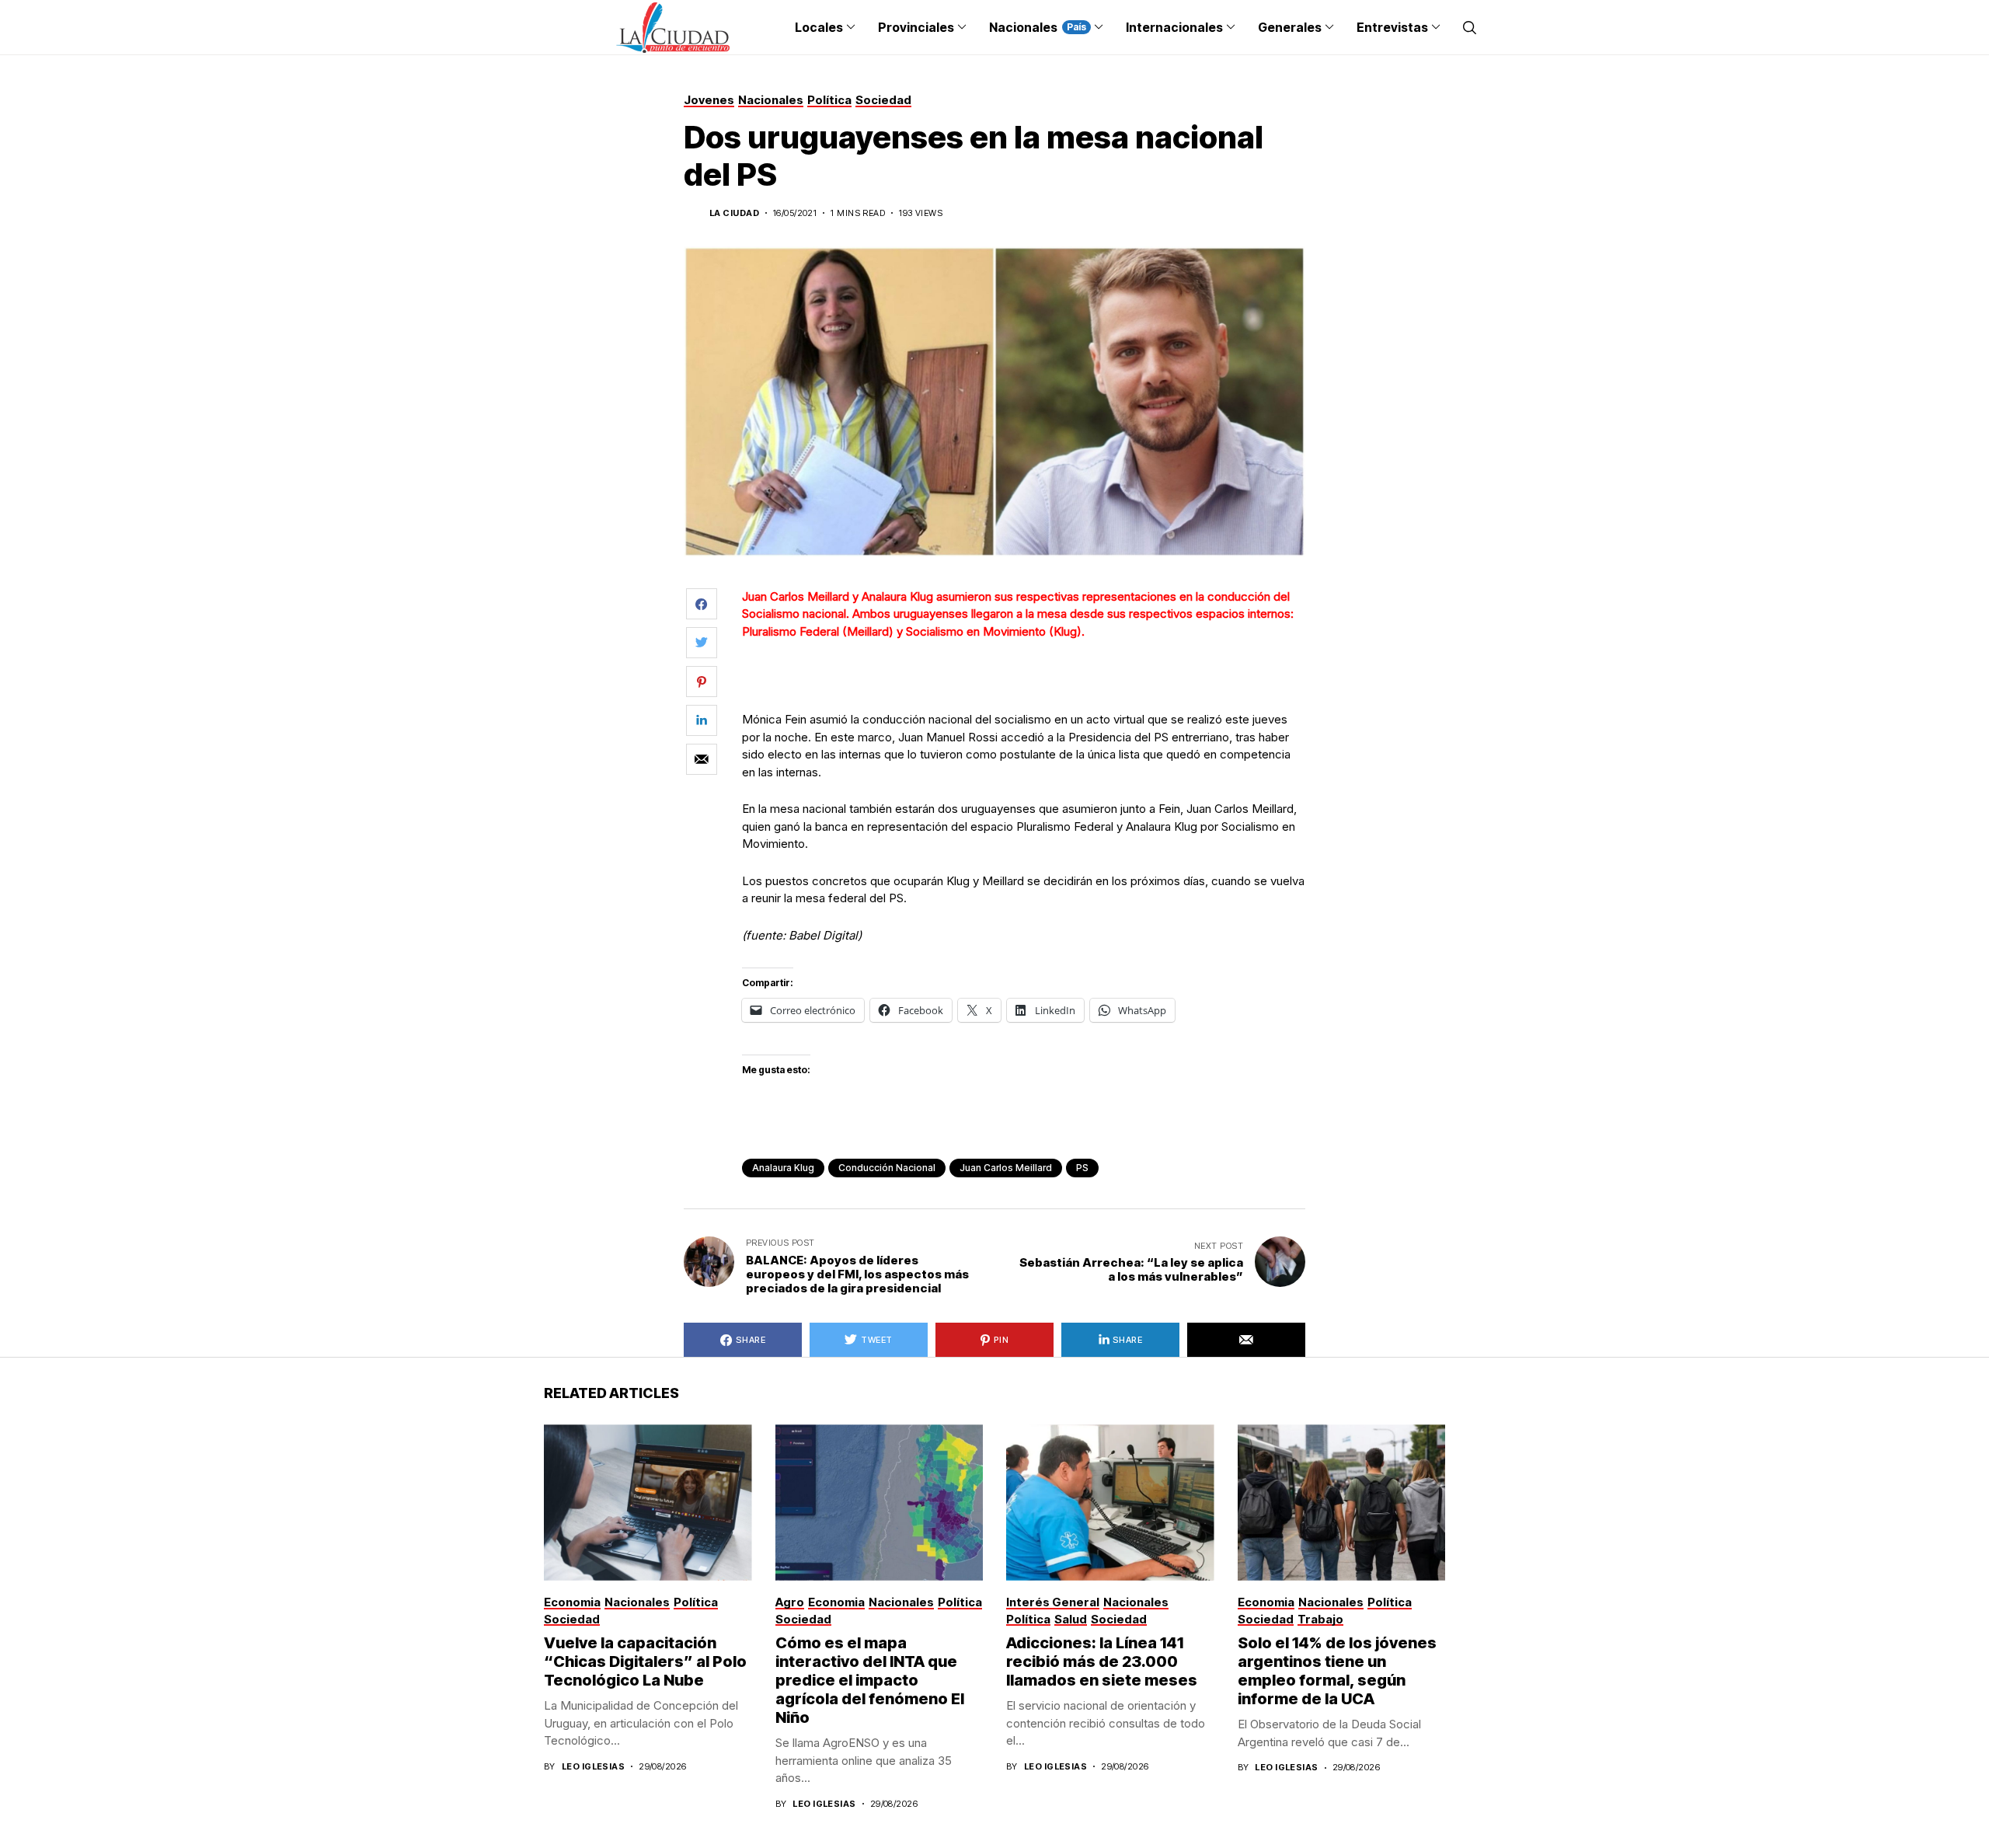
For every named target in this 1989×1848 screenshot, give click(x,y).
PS (1082, 1168)
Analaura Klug (783, 1168)
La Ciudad (734, 213)
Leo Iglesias (593, 1767)
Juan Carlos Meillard (1006, 1168)
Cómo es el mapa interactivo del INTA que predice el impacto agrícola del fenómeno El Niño (870, 1680)
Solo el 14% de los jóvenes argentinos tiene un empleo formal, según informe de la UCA (1337, 1671)
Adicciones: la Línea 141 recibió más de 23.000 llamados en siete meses (1102, 1661)
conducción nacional (887, 1168)
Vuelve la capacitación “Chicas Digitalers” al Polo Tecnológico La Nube (645, 1661)
